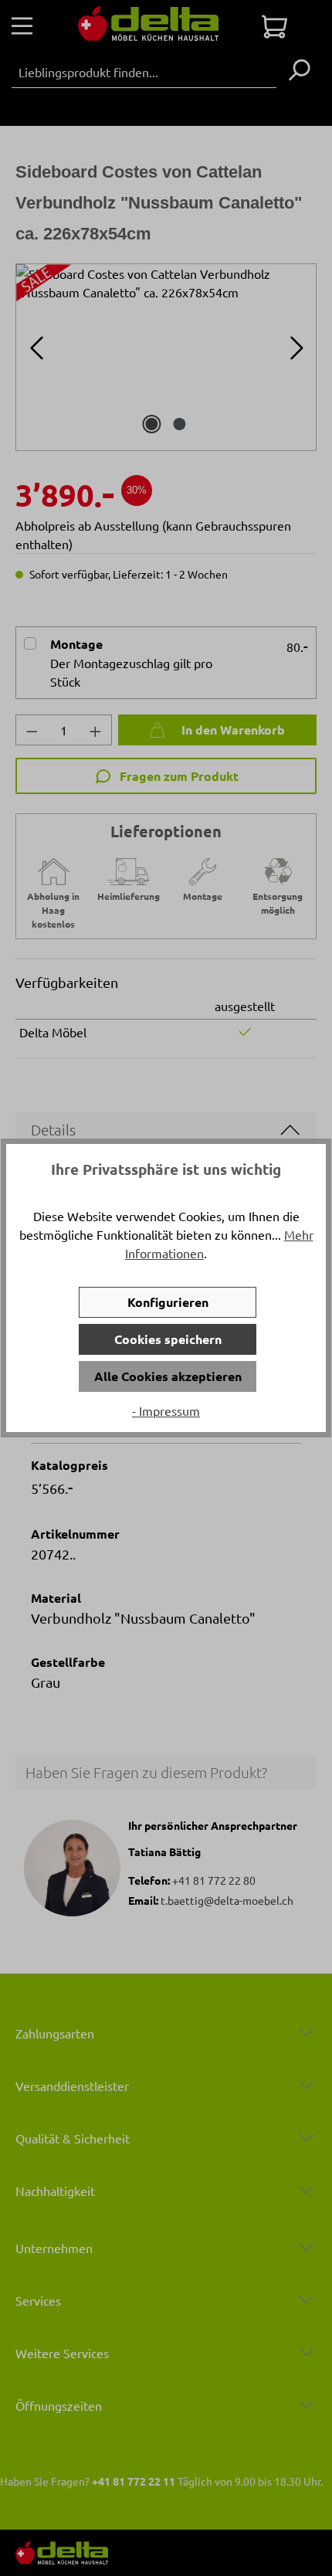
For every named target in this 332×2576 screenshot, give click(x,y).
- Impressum (166, 1410)
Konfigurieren (168, 1302)
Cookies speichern (168, 1339)
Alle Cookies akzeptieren (168, 1376)
